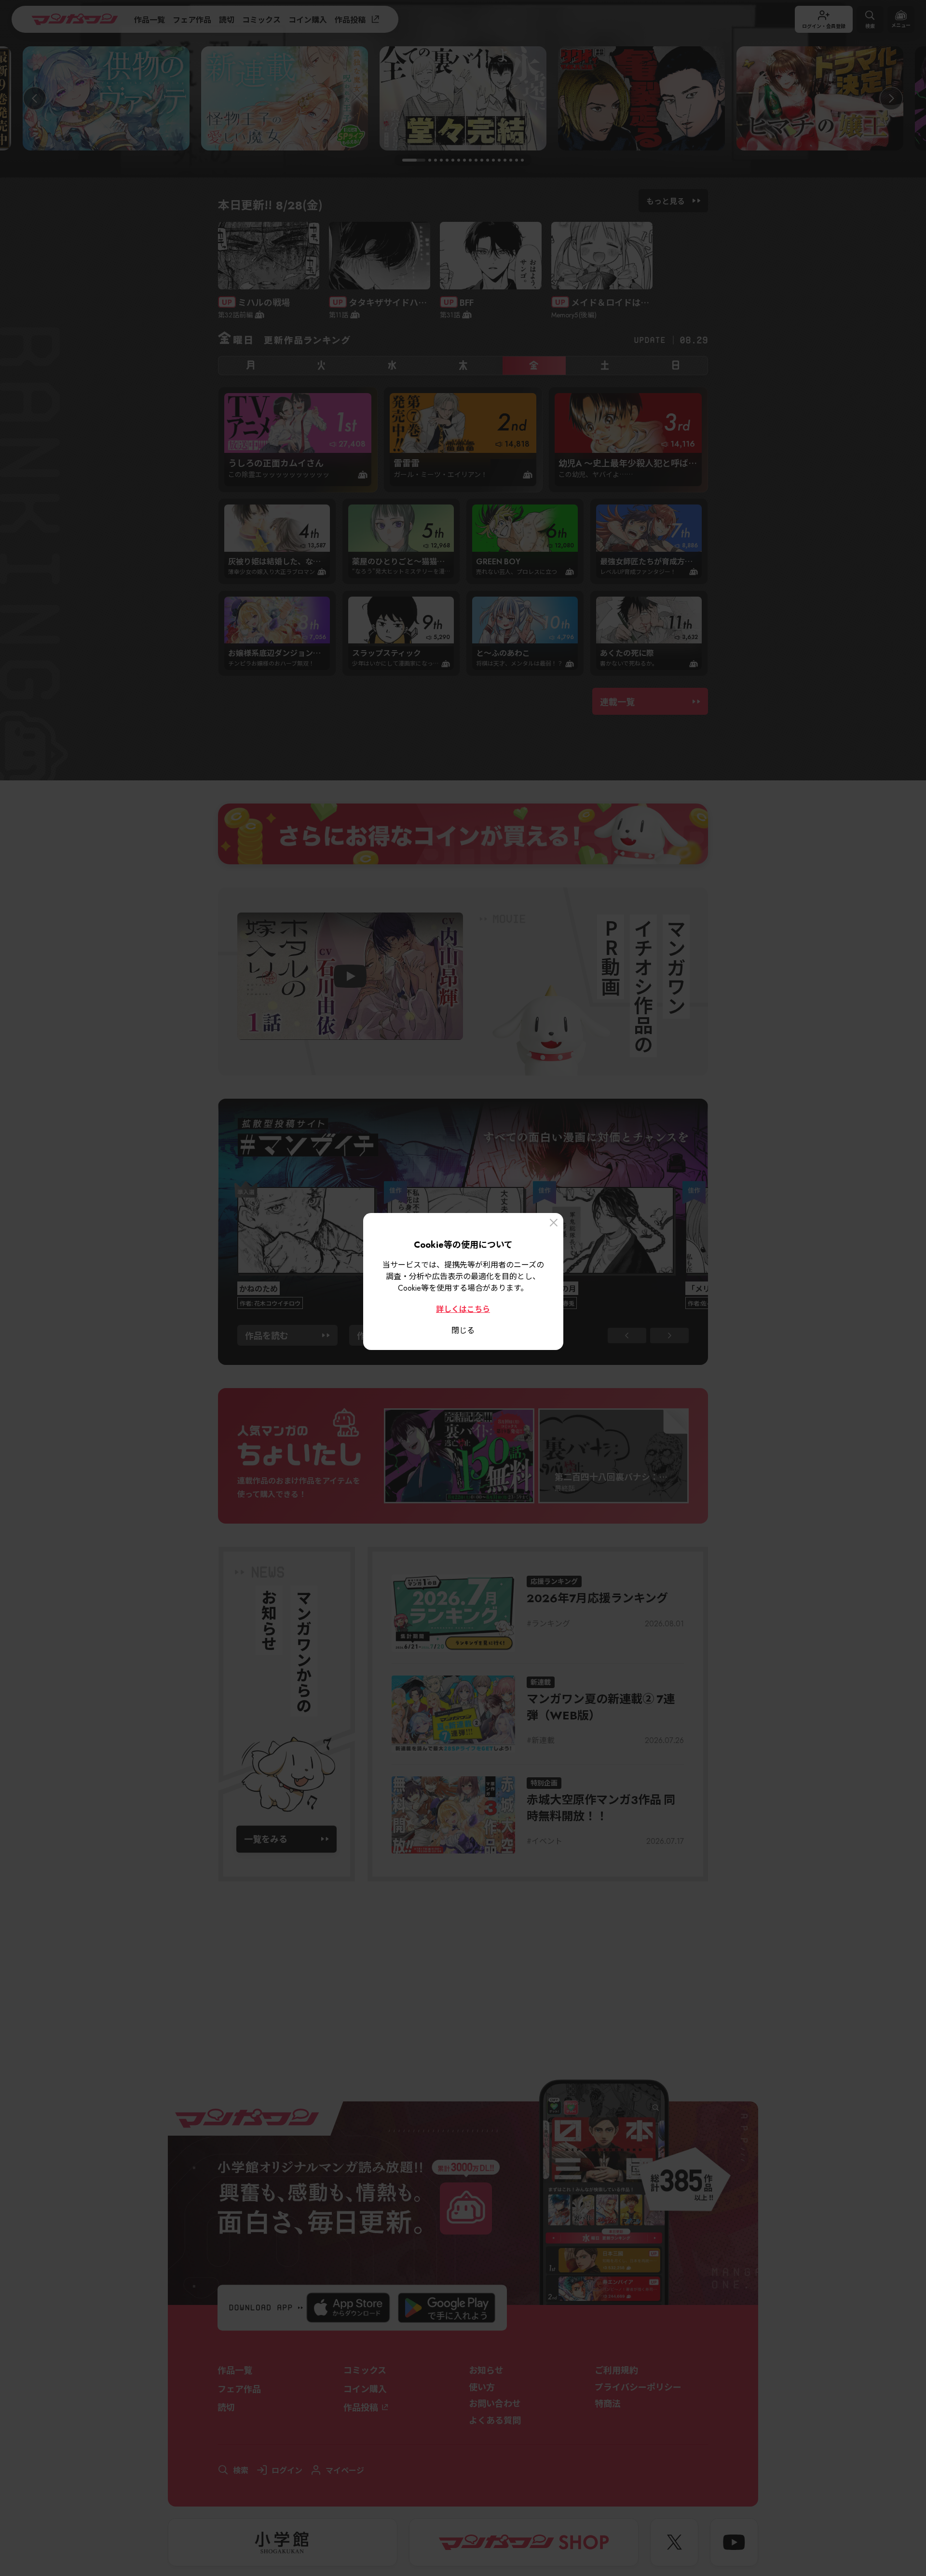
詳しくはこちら (463, 1308)
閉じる (463, 1330)
